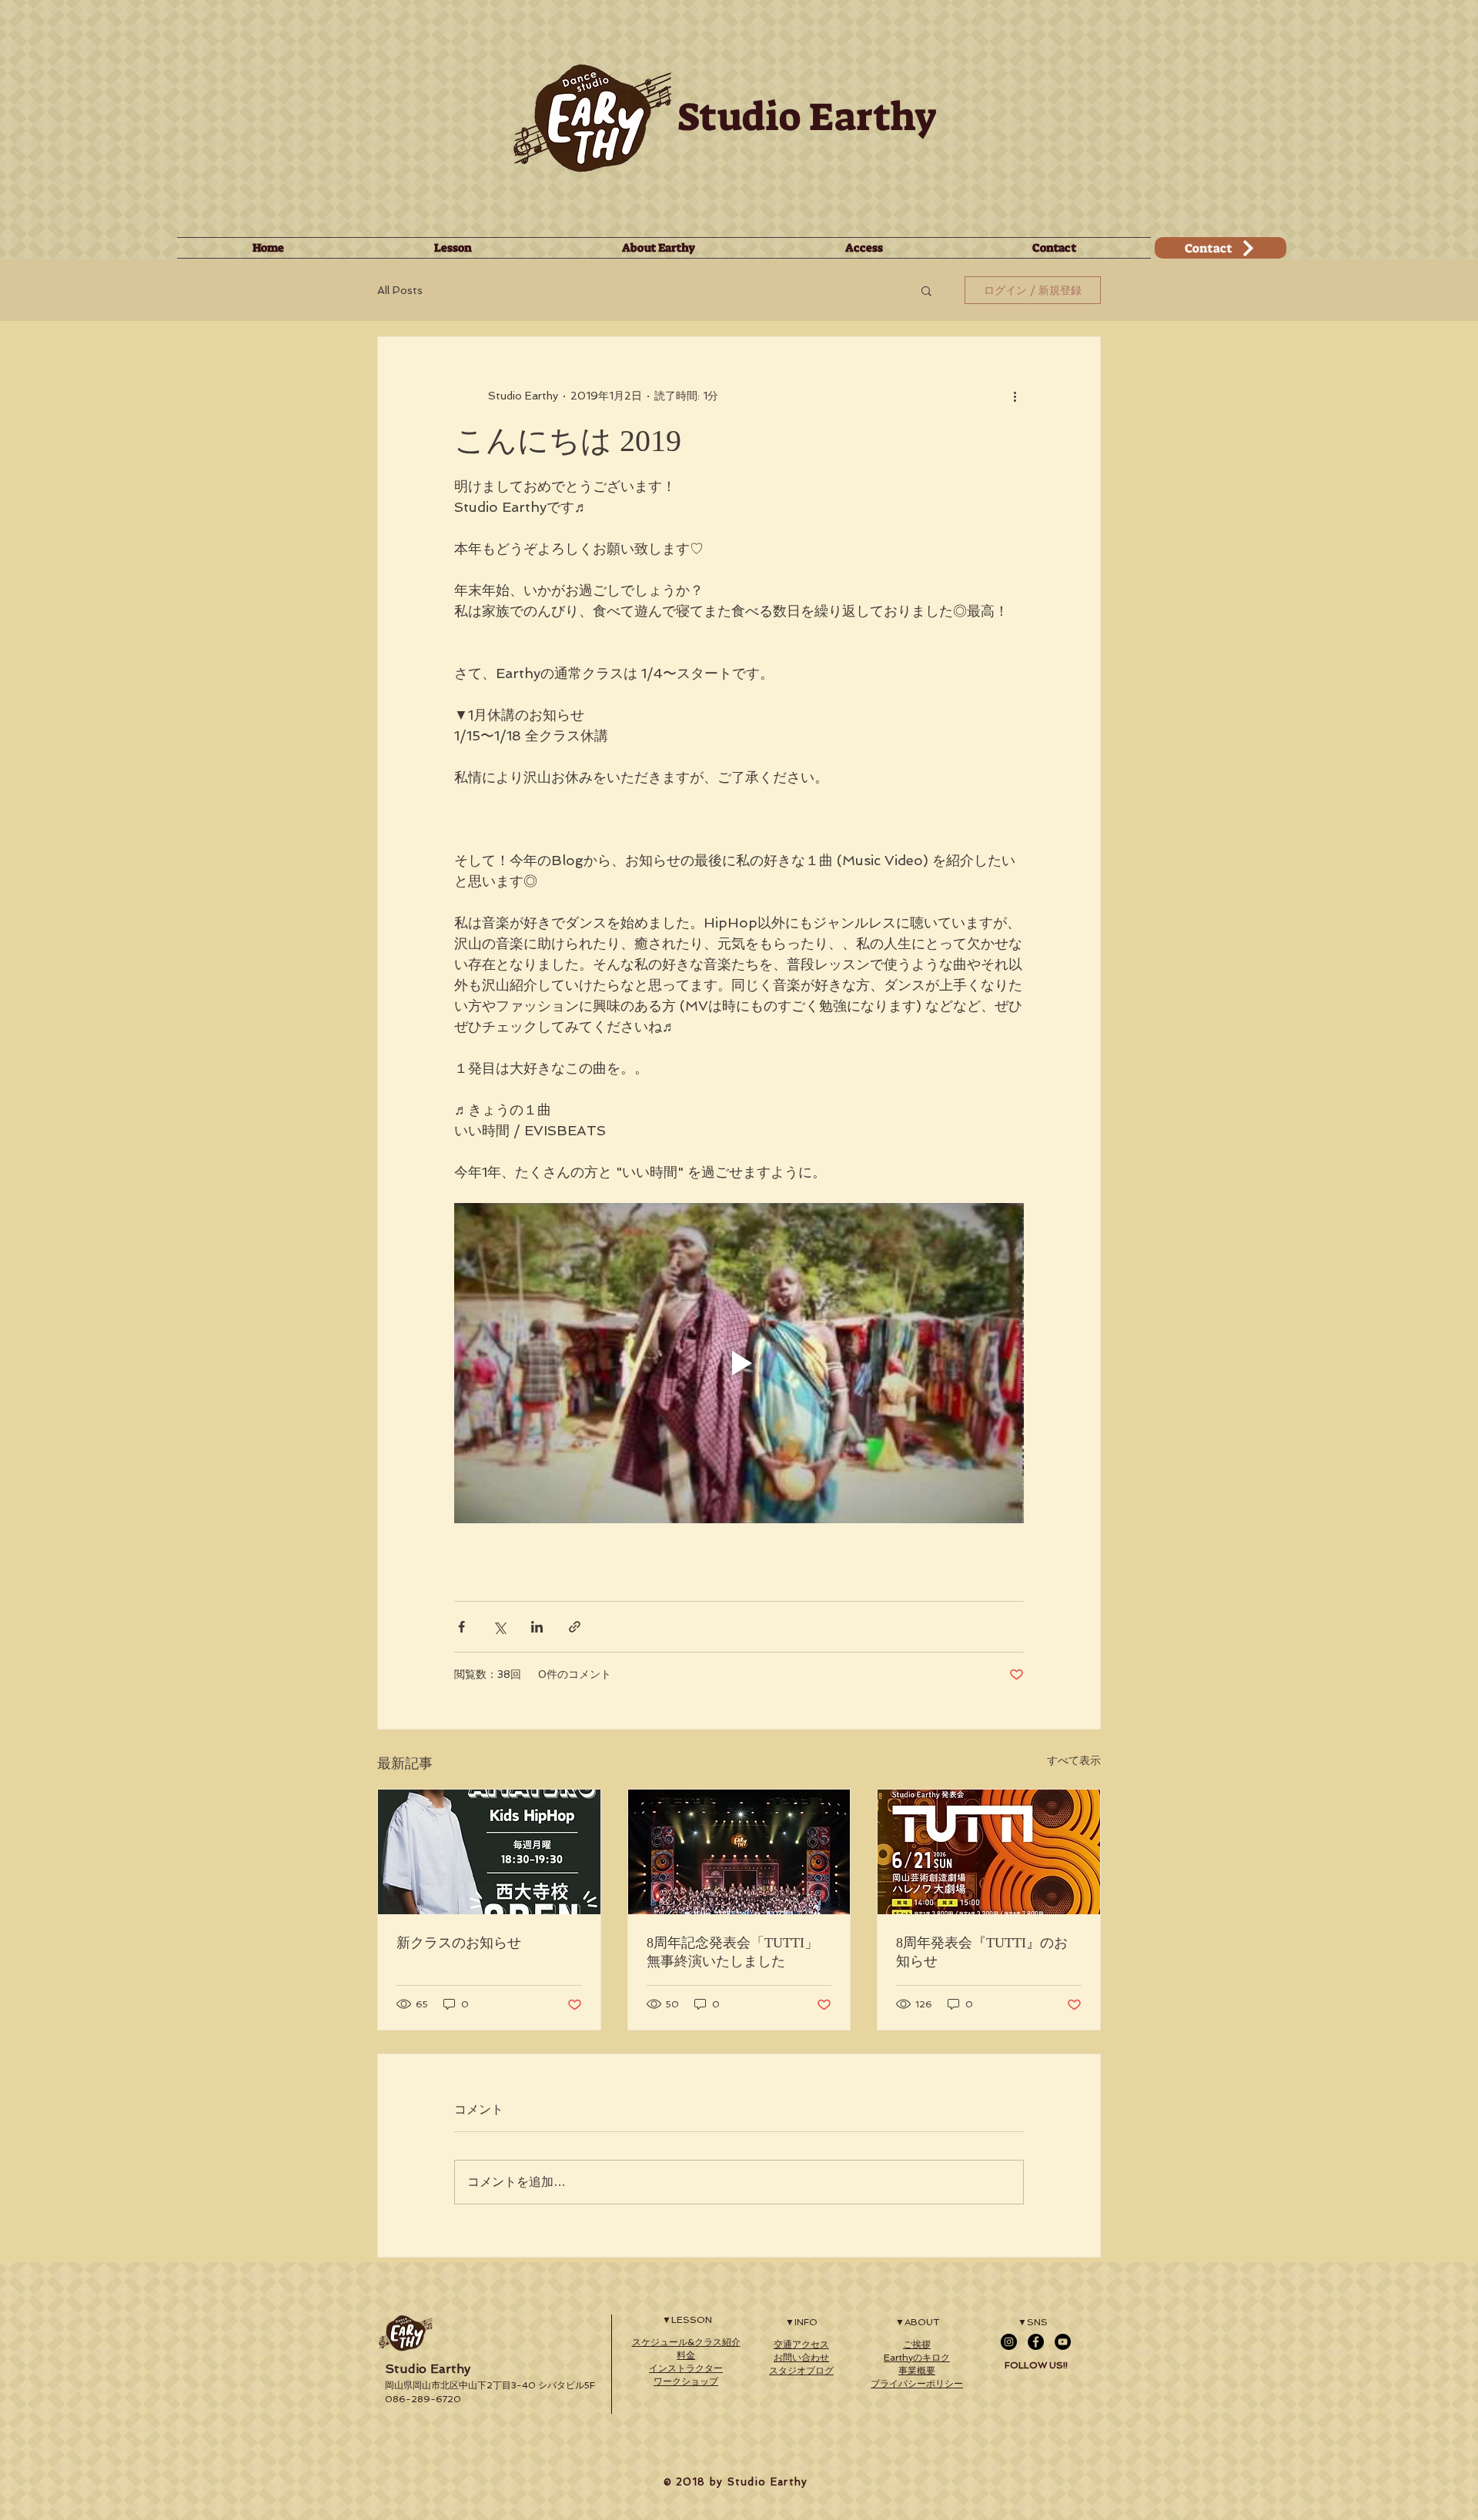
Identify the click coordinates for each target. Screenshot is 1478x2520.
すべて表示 (1074, 1760)
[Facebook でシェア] (461, 1627)
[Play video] (739, 1363)
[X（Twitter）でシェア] (499, 1627)
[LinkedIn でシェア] (537, 1627)
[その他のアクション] (1015, 396)
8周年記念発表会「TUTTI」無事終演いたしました (732, 1952)
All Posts (400, 290)
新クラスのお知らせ (459, 1943)
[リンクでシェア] (575, 1627)
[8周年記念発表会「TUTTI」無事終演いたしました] (739, 1852)
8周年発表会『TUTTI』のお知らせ (982, 1952)
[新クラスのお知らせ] (489, 1852)
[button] (926, 290)
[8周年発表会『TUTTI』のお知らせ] (989, 1852)
